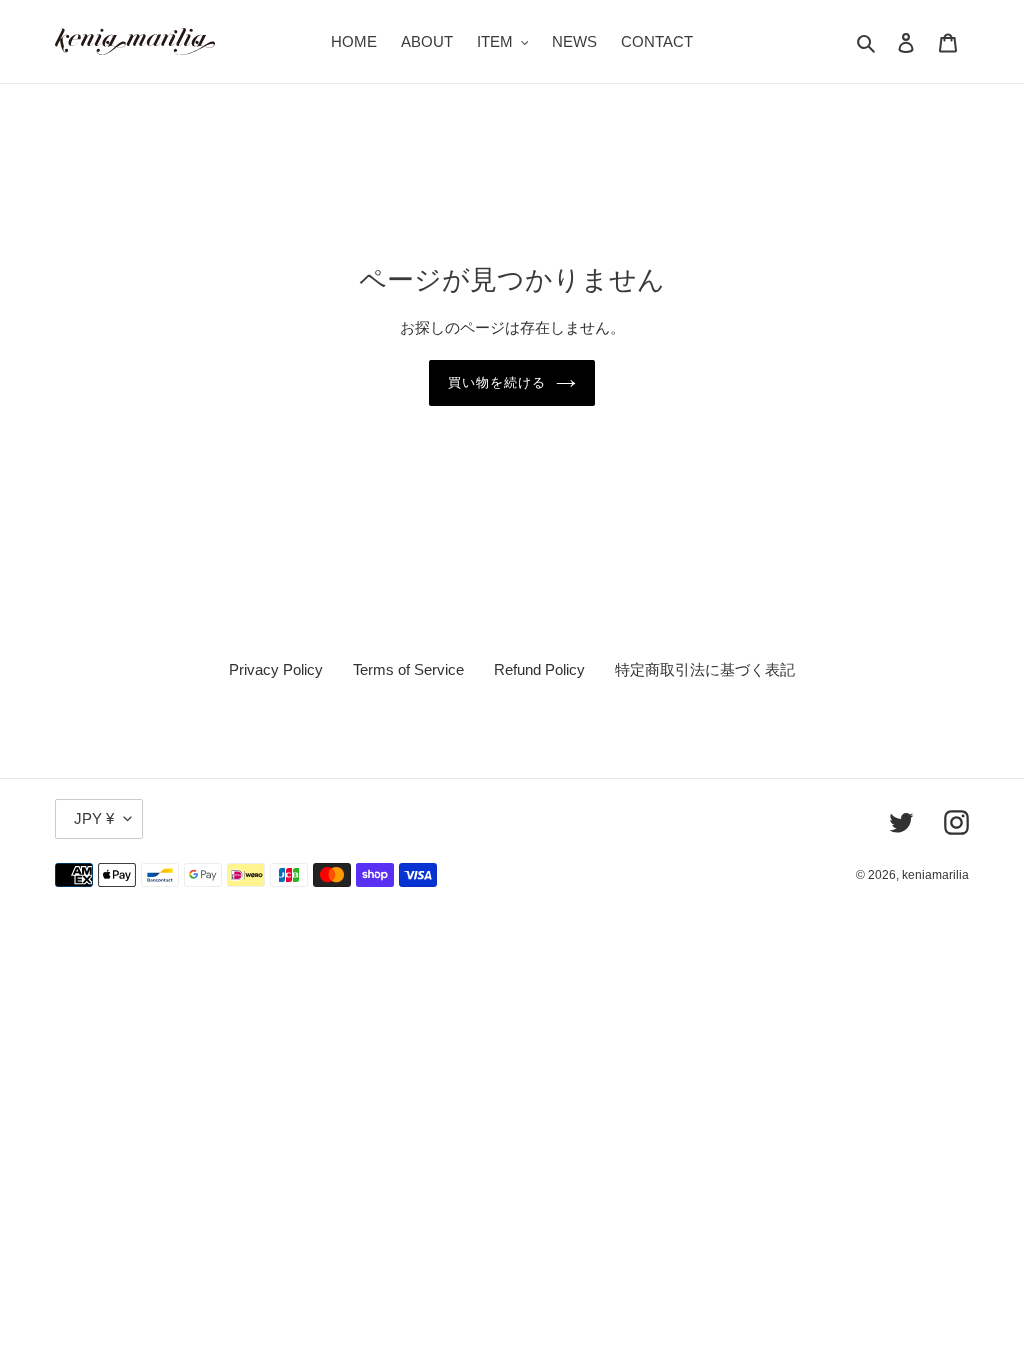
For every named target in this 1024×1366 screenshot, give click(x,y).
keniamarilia (935, 875)
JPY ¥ (94, 818)
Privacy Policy (276, 669)
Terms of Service (408, 669)
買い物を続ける (497, 382)
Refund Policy (539, 669)
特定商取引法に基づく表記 (705, 669)
